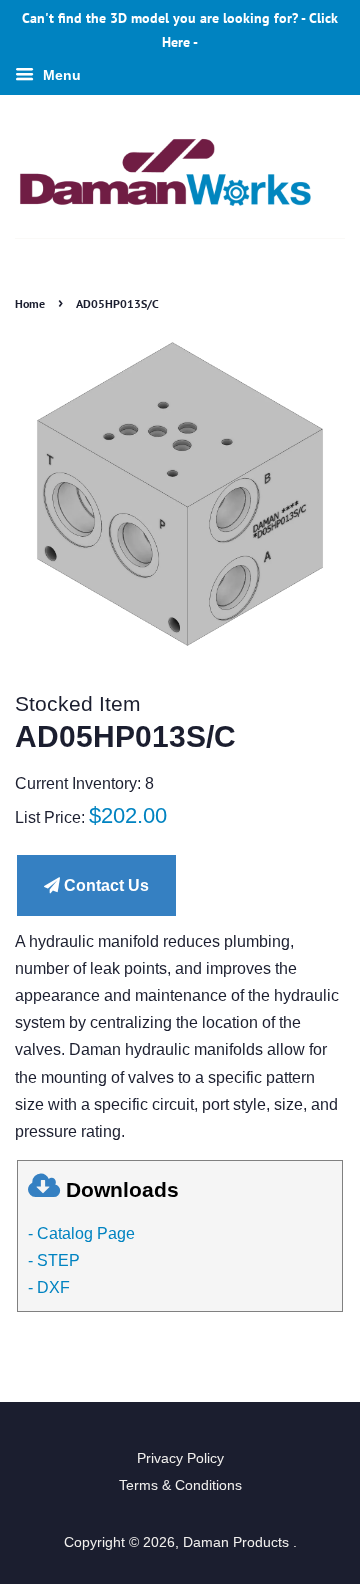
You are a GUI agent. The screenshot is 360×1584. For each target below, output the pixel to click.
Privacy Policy (180, 1458)
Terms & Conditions (180, 1485)
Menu (60, 75)
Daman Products (238, 1542)
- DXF (49, 1287)
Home (30, 303)
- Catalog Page (81, 1233)
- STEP (54, 1260)
